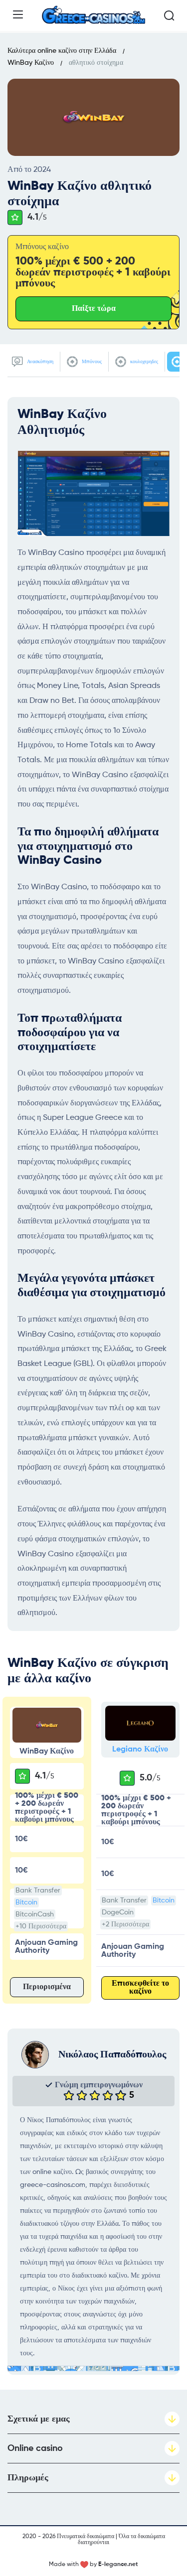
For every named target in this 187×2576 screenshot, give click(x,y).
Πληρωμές (28, 2478)
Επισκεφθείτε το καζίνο (140, 1988)
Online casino (35, 2448)
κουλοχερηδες (143, 362)
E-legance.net (118, 2565)
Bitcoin (26, 1902)
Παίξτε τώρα (94, 309)
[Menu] (18, 14)
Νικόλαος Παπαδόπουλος (112, 2055)
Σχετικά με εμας (39, 2419)
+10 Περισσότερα (41, 1926)
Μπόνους (91, 362)
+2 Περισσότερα (125, 1924)
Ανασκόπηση (39, 362)
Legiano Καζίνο (140, 1750)
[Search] (169, 15)
